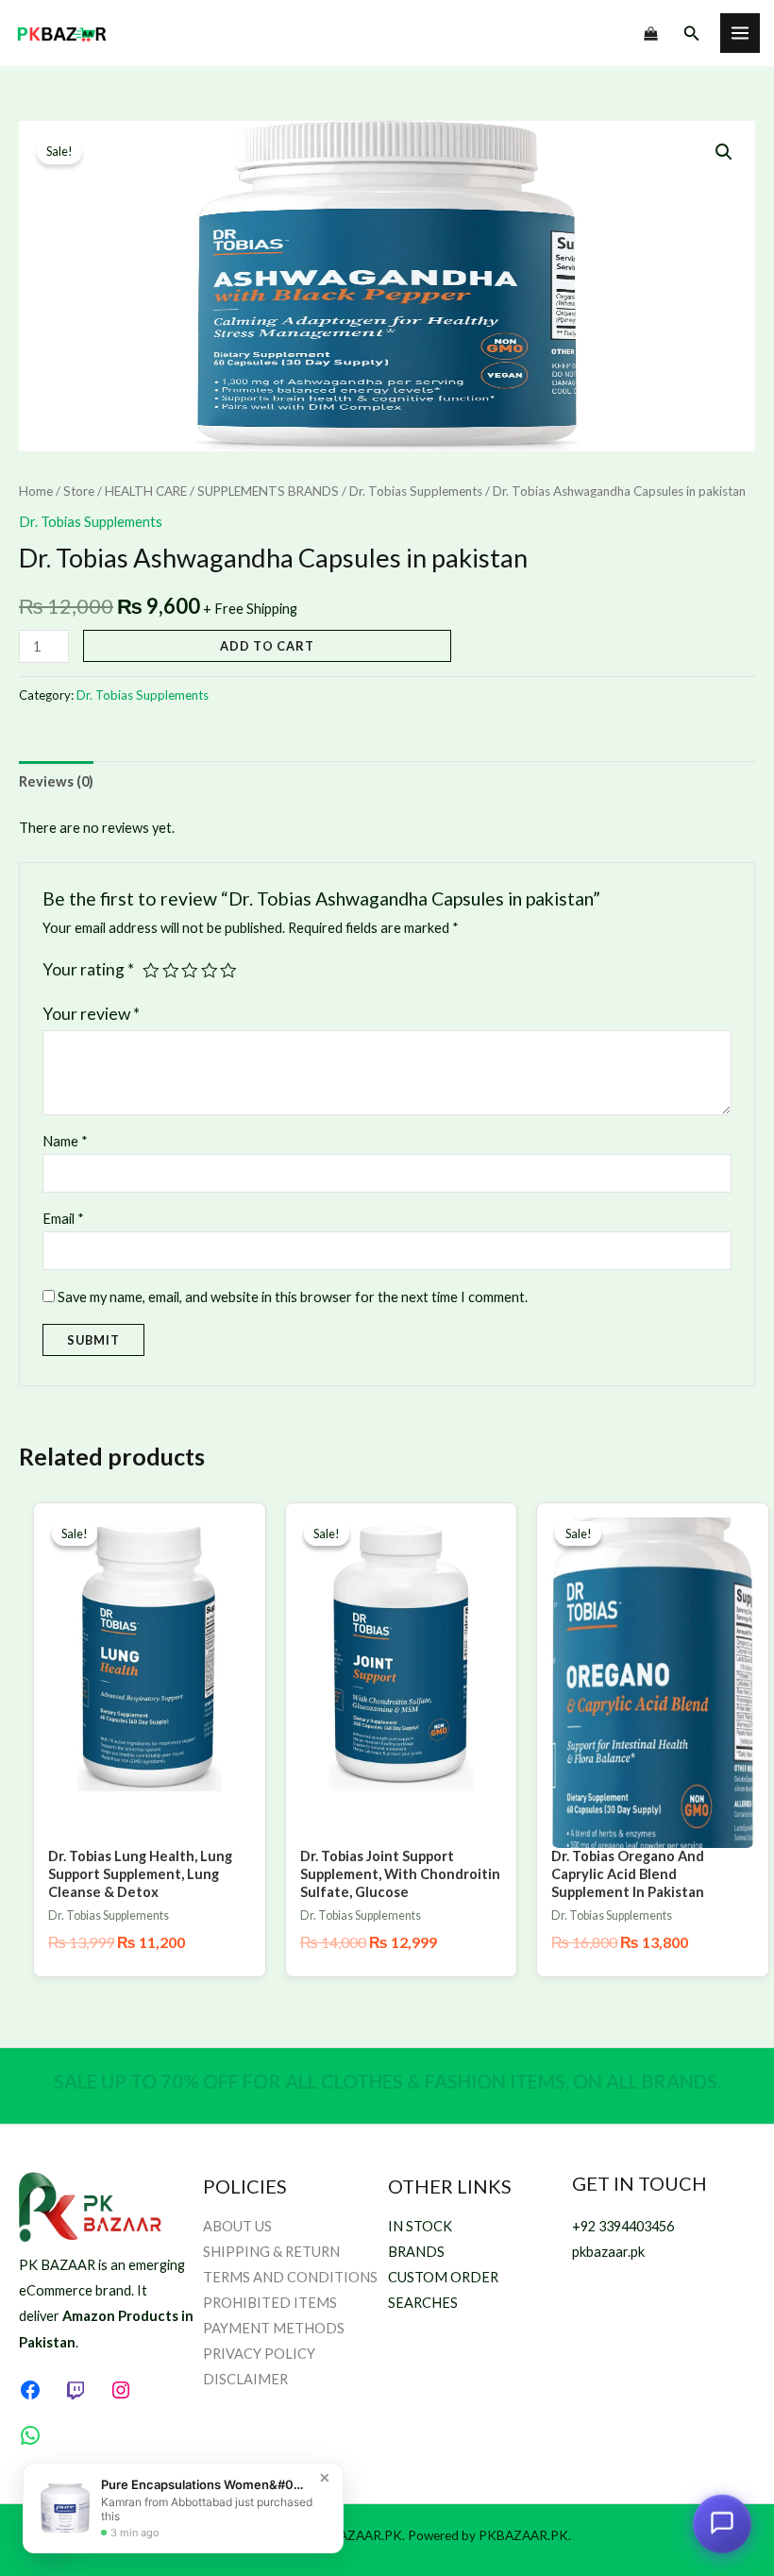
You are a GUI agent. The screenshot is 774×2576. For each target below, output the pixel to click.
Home (36, 491)
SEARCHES (423, 2303)
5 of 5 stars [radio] (228, 971)
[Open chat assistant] (722, 2521)
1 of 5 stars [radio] (151, 971)
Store (79, 491)
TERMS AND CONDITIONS (290, 2277)
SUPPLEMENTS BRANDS (268, 491)
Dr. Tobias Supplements (416, 491)
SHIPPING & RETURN (271, 2252)
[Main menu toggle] (740, 33)
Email (63, 1219)
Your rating (88, 969)
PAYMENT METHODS (274, 2328)
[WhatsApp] (30, 2435)
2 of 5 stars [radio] (171, 971)
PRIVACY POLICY (259, 2354)
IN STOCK (420, 2226)
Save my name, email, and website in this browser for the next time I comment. (293, 1297)
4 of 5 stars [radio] (210, 971)
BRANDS (416, 2252)
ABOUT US (237, 2226)
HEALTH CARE (146, 491)
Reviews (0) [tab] (56, 781)
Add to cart (267, 646)
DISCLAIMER (245, 2379)
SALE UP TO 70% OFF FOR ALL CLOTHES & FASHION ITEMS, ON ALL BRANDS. (387, 2081)
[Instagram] (121, 2390)
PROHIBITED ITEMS (270, 2303)
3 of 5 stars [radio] (190, 971)
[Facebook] (30, 2390)
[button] (692, 34)
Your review (91, 1014)
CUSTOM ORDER (443, 2277)
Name (65, 1141)
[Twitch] (76, 2390)
